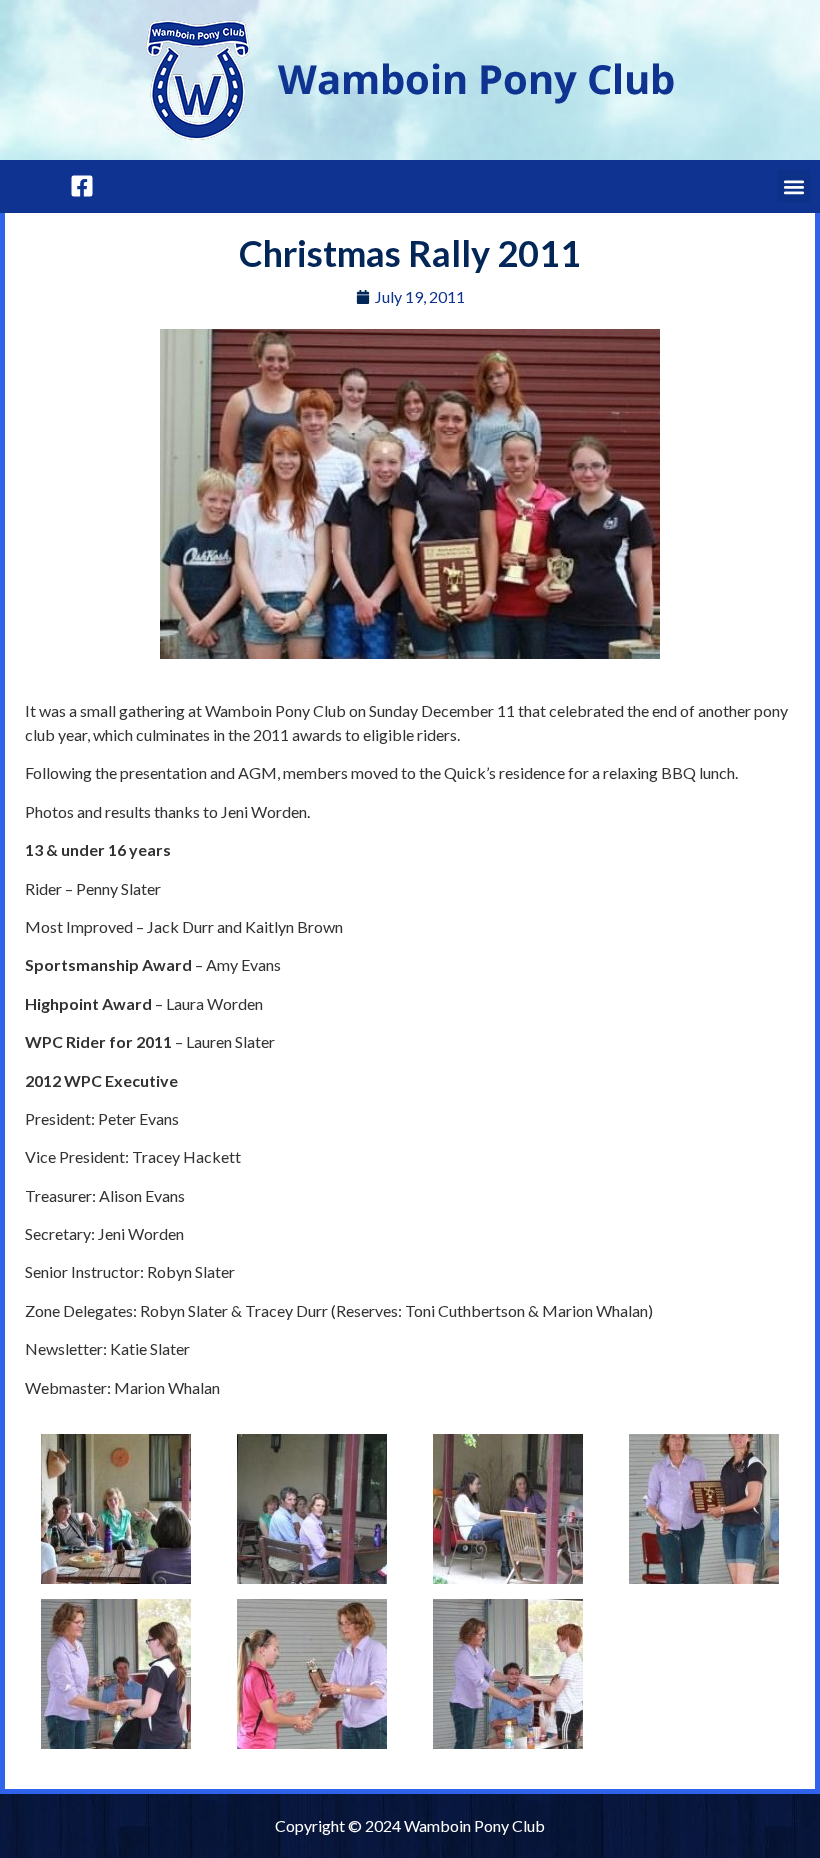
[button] (793, 186)
